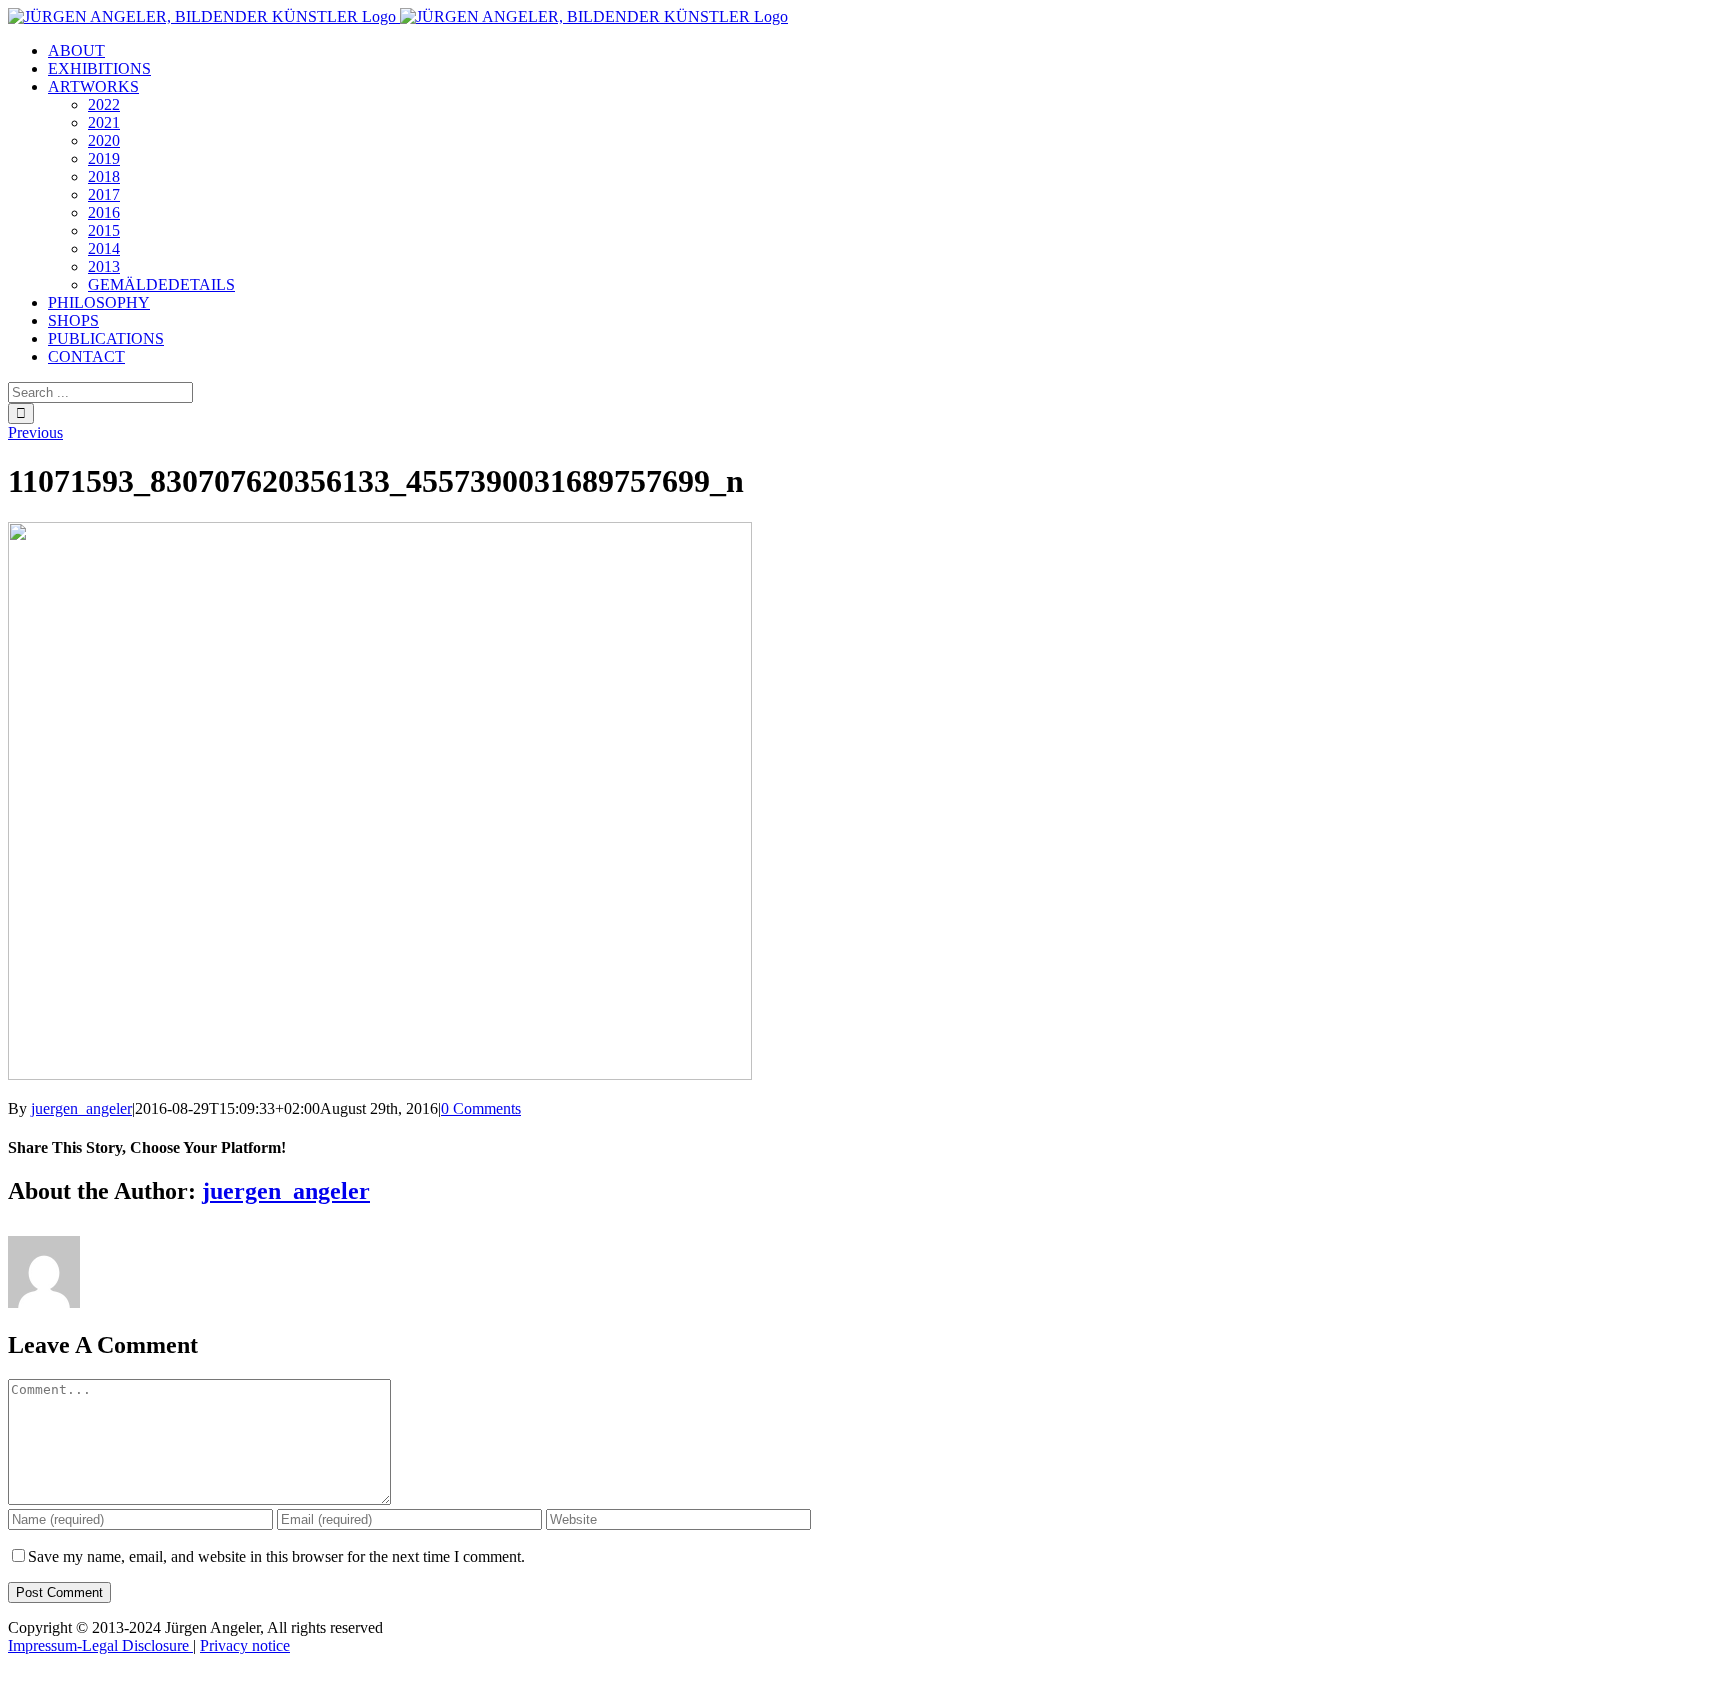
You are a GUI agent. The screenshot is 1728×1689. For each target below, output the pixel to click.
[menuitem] (76, 50)
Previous (35, 432)
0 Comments (481, 1108)
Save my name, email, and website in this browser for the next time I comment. (276, 1556)
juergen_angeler (81, 1108)
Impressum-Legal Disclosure (100, 1645)
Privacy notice (245, 1645)
